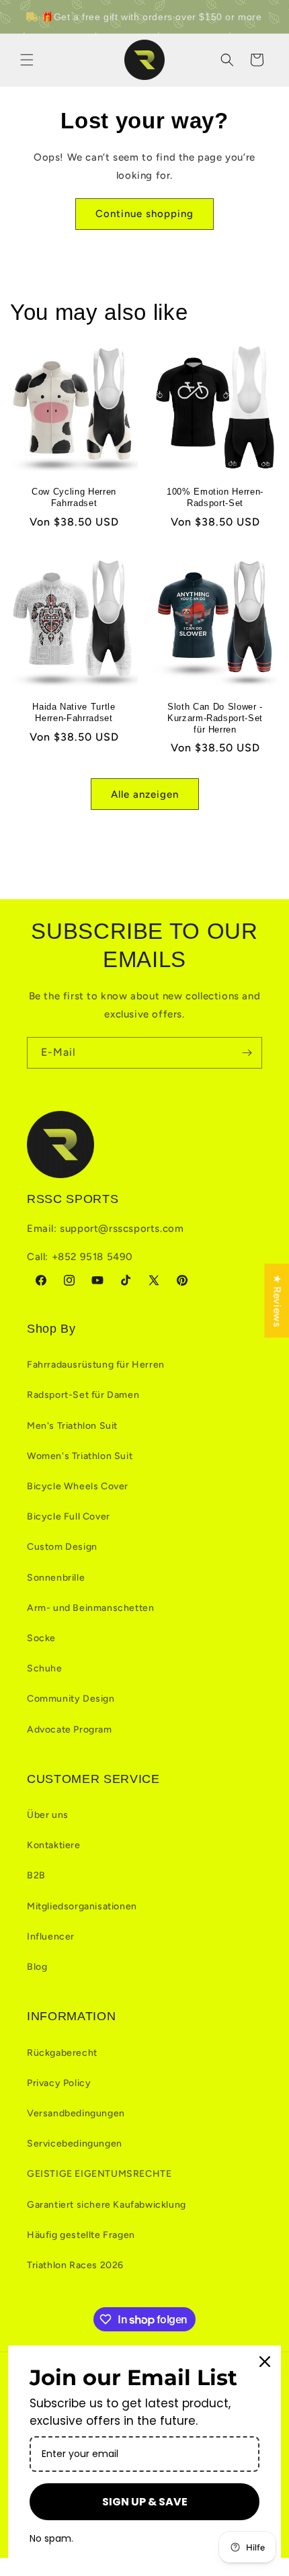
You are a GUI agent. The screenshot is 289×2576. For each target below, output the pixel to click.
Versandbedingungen (76, 2113)
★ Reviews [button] (277, 1300)
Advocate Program (70, 1730)
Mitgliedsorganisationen (82, 1906)
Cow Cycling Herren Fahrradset (74, 497)
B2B (36, 1875)
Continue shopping (144, 214)
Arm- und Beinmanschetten (90, 1608)
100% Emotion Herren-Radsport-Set (215, 497)
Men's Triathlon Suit (72, 1426)
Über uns (48, 1815)
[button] (27, 60)
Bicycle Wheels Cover (78, 1486)
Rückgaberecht (62, 2053)
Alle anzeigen (145, 794)
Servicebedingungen (75, 2144)
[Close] (265, 2362)
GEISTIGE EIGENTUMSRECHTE (99, 2174)
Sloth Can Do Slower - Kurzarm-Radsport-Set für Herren (215, 718)
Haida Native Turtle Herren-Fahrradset (74, 712)
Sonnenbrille (56, 1578)
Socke (41, 1638)
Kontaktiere (54, 1845)
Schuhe (45, 1668)
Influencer (51, 1937)
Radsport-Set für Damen (83, 1395)
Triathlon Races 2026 (75, 2265)
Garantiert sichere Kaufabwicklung (107, 2205)
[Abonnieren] (247, 1053)
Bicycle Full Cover (69, 1516)
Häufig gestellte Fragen (81, 2235)
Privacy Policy (59, 2083)
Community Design (71, 1699)
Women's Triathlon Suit (80, 1456)
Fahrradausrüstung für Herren (96, 1365)
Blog (37, 1967)
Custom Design (62, 1547)
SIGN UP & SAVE (145, 2502)
